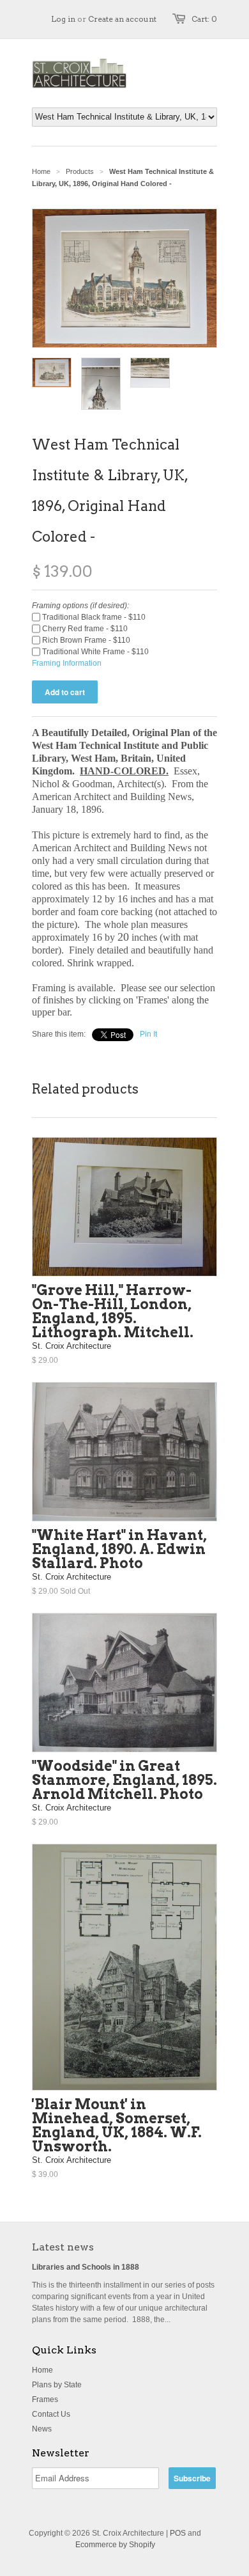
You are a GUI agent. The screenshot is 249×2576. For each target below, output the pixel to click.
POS (178, 2533)
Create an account (122, 19)
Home (42, 2370)
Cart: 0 (204, 19)
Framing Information (67, 663)
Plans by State (57, 2385)
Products (80, 171)
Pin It (148, 1034)
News (42, 2429)
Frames (45, 2399)
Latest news (63, 2247)
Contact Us (51, 2414)
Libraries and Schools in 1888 (86, 2267)
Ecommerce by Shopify (115, 2545)
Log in (63, 19)
